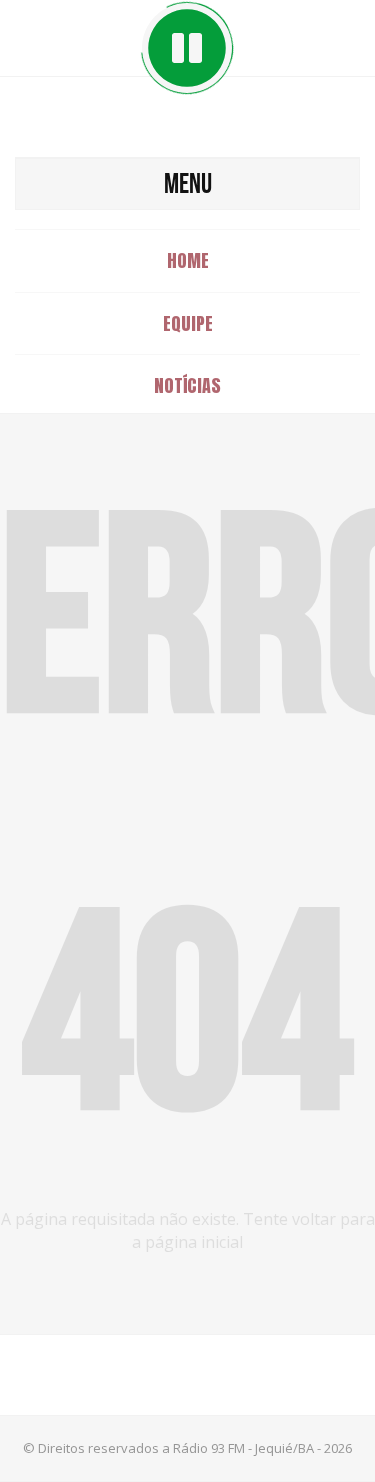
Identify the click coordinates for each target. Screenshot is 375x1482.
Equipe (188, 323)
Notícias (187, 385)
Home (188, 260)
